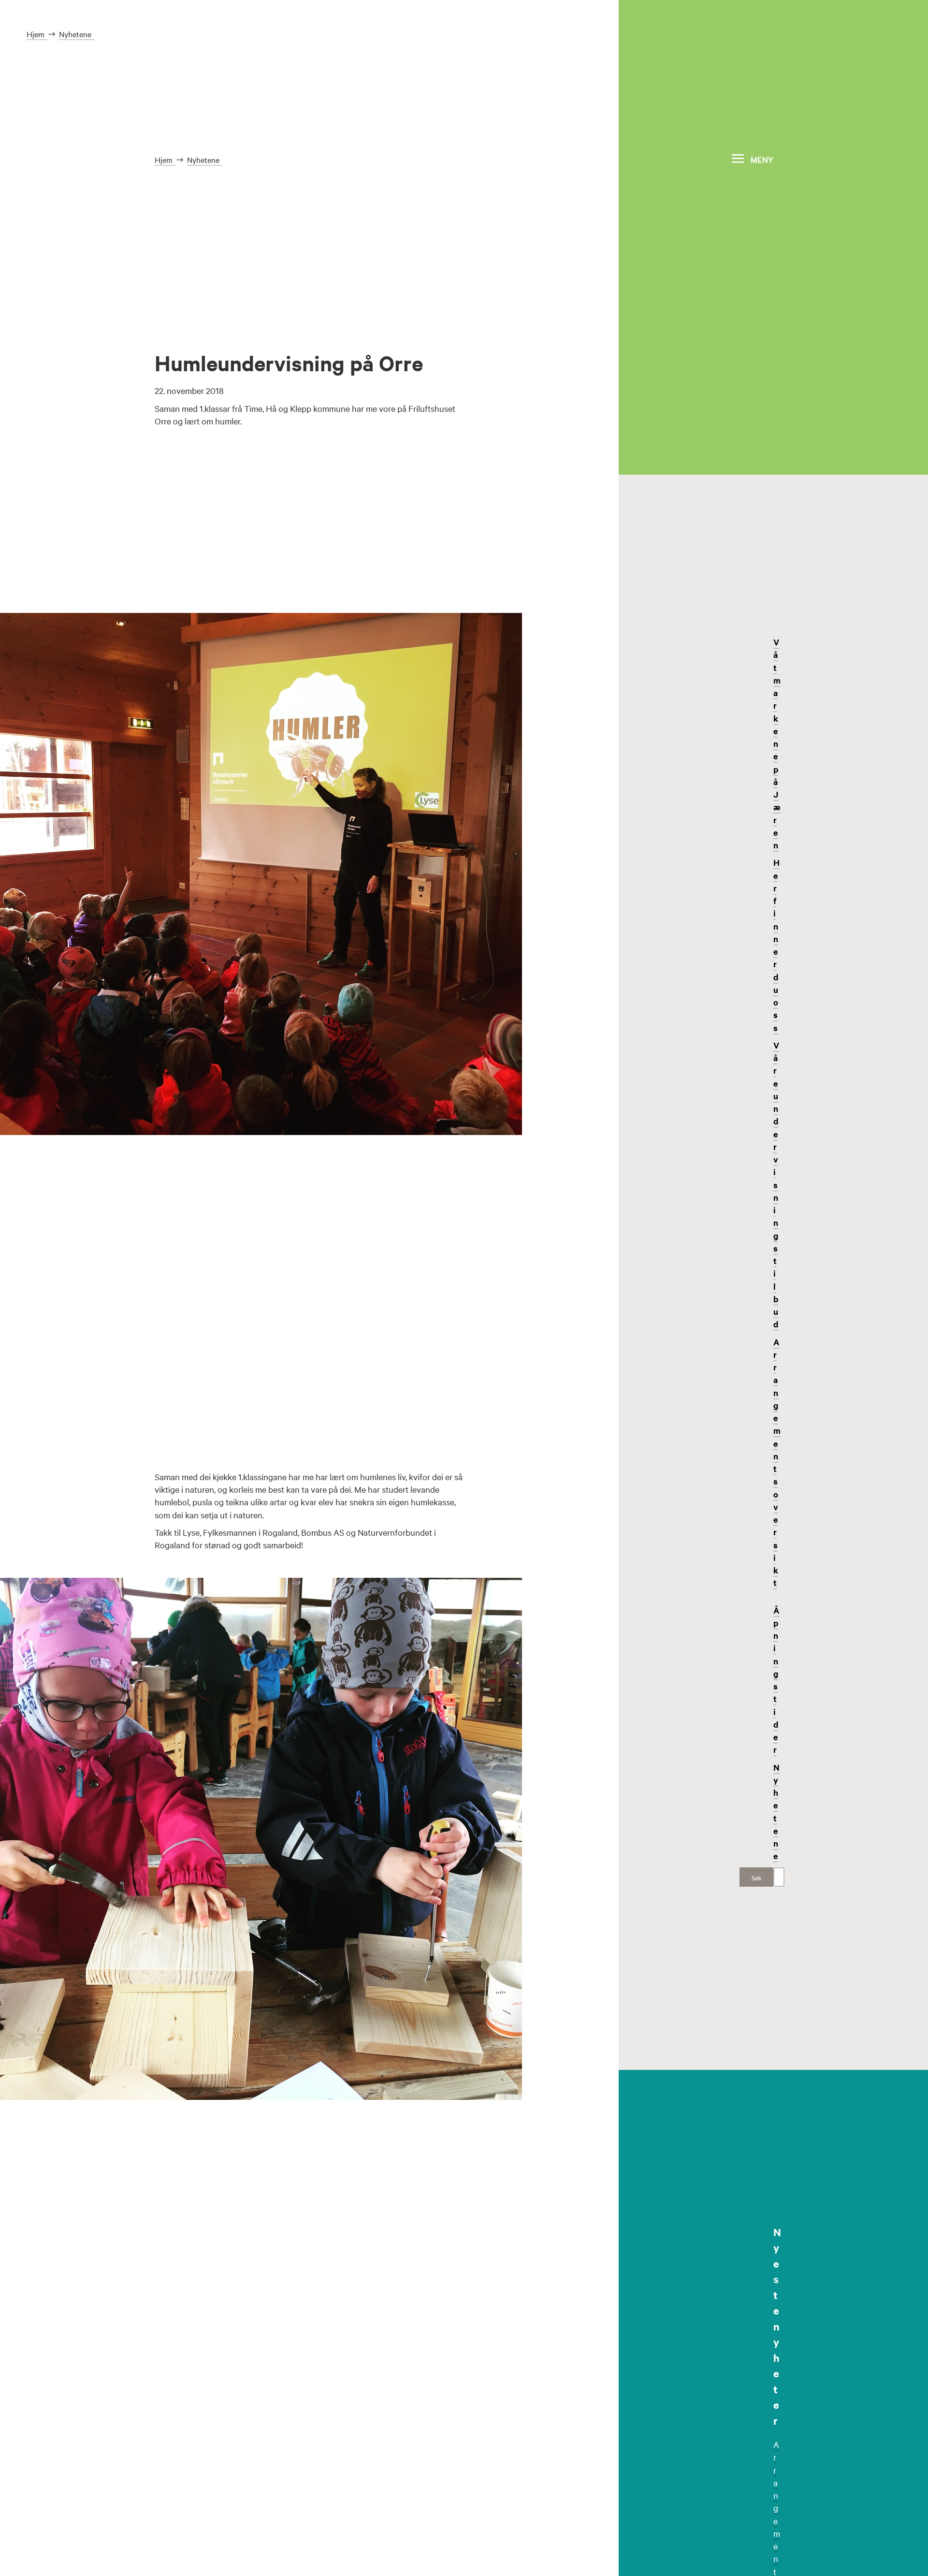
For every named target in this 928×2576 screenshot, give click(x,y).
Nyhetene (776, 1812)
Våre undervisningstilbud (776, 1185)
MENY (762, 159)
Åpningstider (776, 1680)
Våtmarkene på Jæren (777, 743)
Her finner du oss (776, 945)
